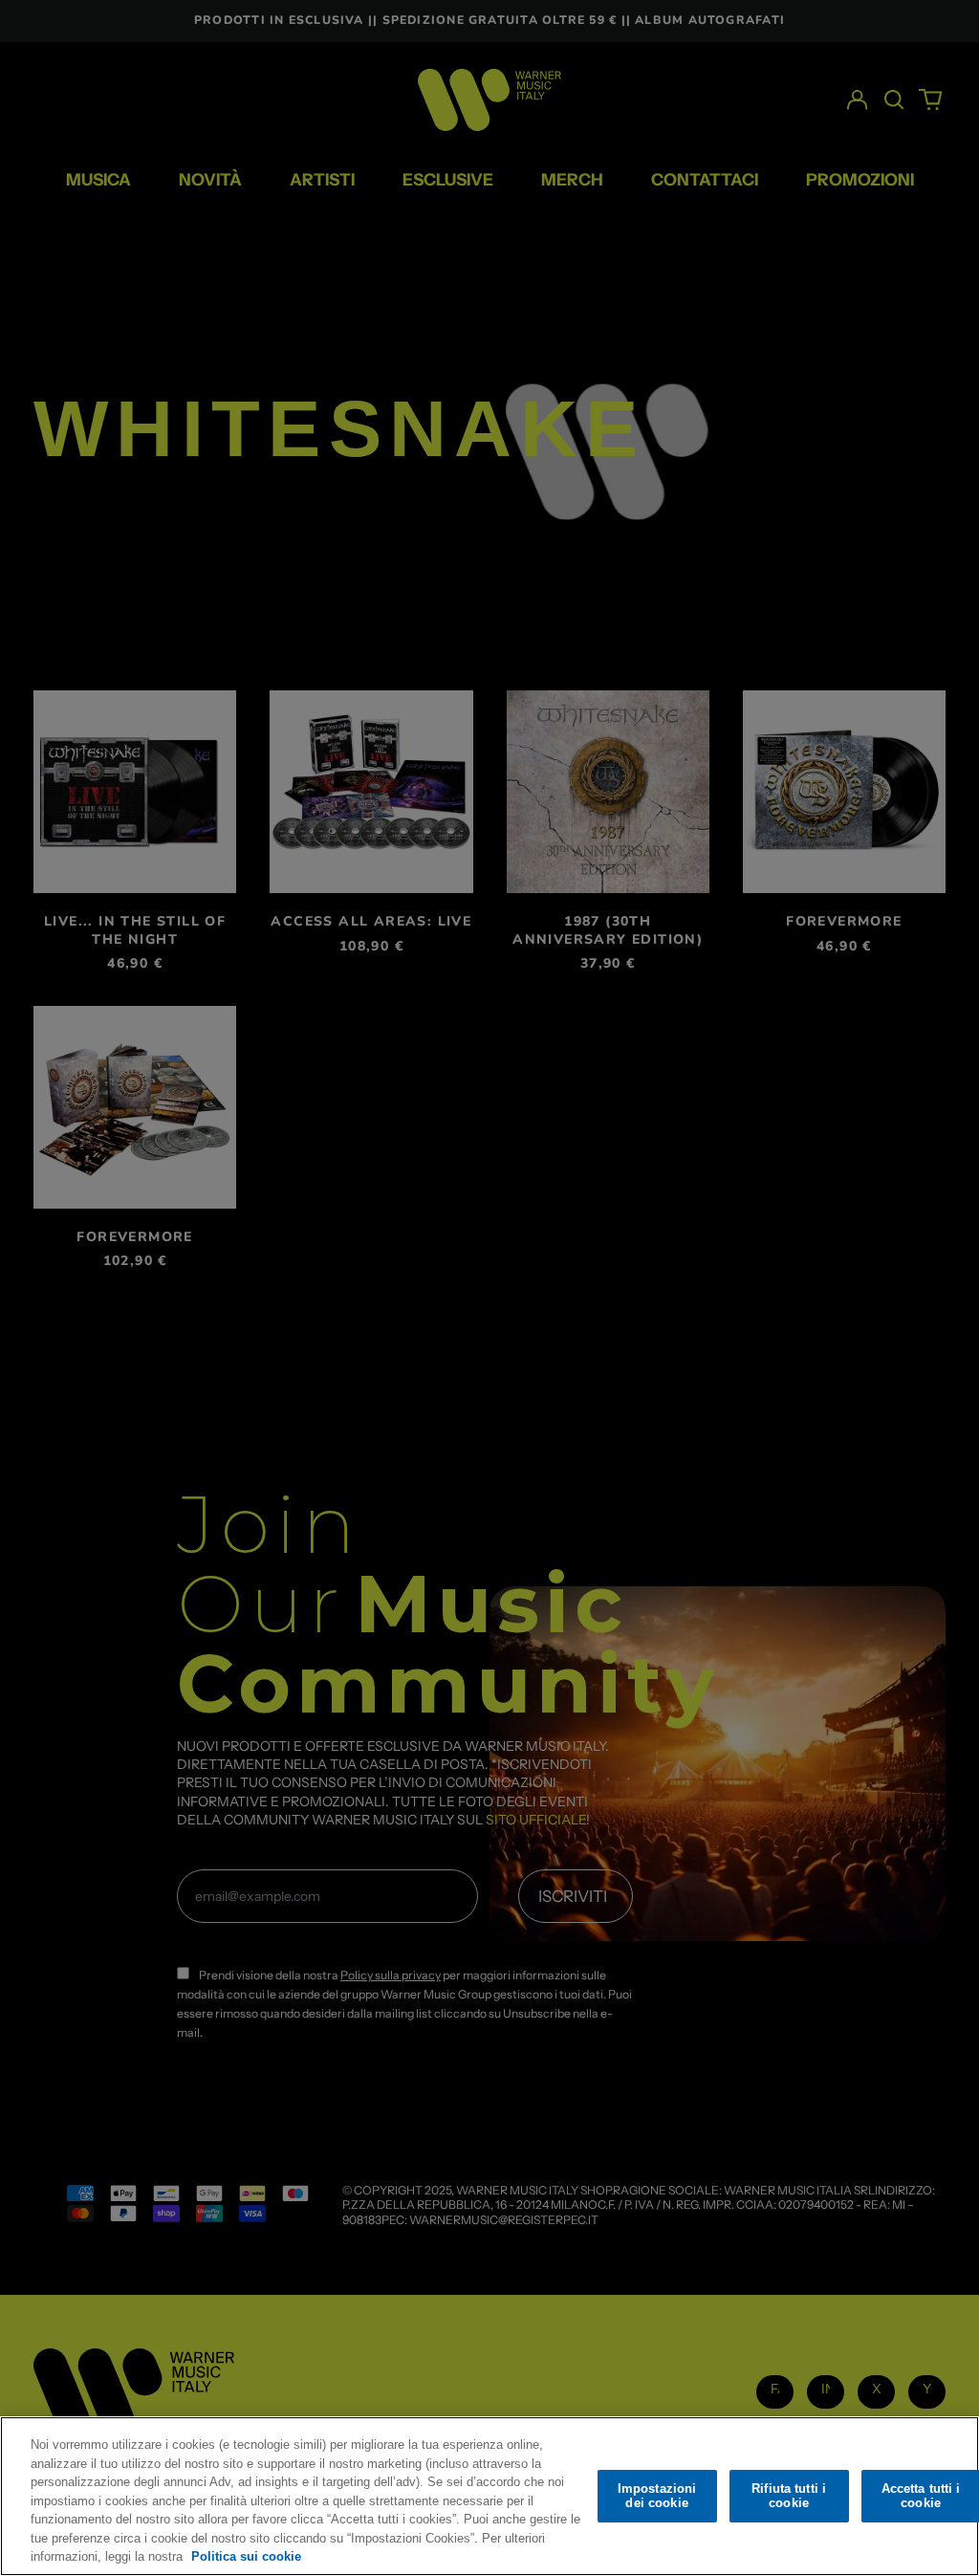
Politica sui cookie (246, 2556)
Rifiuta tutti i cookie (789, 2496)
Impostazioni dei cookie (657, 2496)
